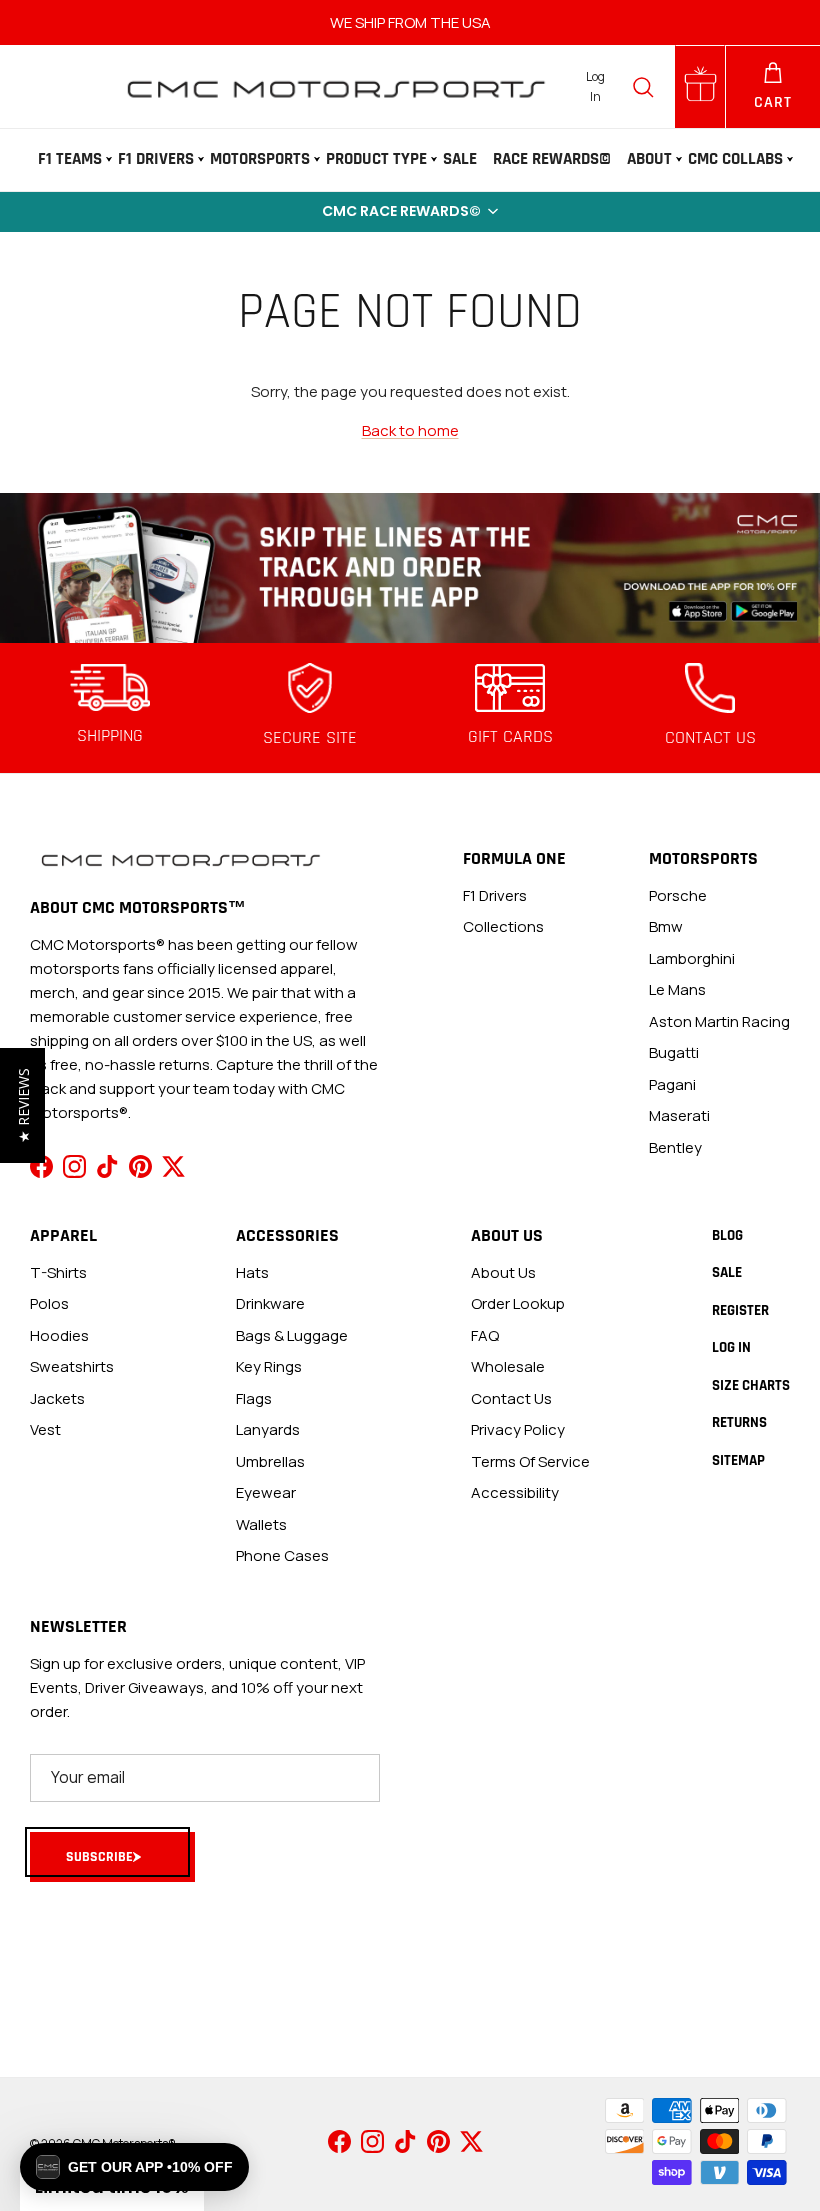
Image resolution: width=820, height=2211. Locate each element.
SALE (460, 159)
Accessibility (515, 1492)
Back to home (410, 430)
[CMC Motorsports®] (335, 86)
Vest (45, 1429)
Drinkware (270, 1303)
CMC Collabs (735, 159)
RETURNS (739, 1422)
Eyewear (266, 1492)
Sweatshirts (72, 1366)
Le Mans (677, 989)
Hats (252, 1272)
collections (503, 926)
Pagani (672, 1084)
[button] (410, 212)
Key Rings (269, 1366)
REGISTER (740, 1310)
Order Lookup (518, 1303)
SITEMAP (738, 1460)
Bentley (675, 1147)
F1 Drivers (156, 159)
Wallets (261, 1524)
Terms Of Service (530, 1461)
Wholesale (508, 1366)
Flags (254, 1398)
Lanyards (268, 1429)
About (649, 159)
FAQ (485, 1335)
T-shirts (58, 1272)
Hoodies (59, 1335)
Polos (49, 1303)
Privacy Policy (518, 1429)
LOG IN (731, 1347)
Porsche (678, 895)
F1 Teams (70, 159)
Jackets (57, 1398)
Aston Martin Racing (719, 1021)
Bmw (666, 926)
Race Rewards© (552, 159)
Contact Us (511, 1398)
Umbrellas (270, 1461)
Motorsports (260, 159)
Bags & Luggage (292, 1335)
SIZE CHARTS (751, 1385)
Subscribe (99, 1857)
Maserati (679, 1115)
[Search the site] (643, 87)
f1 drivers (495, 895)
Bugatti (674, 1052)
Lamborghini (692, 958)
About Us (503, 1272)
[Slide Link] (410, 567)
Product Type (376, 159)
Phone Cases (282, 1555)
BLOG (727, 1235)
